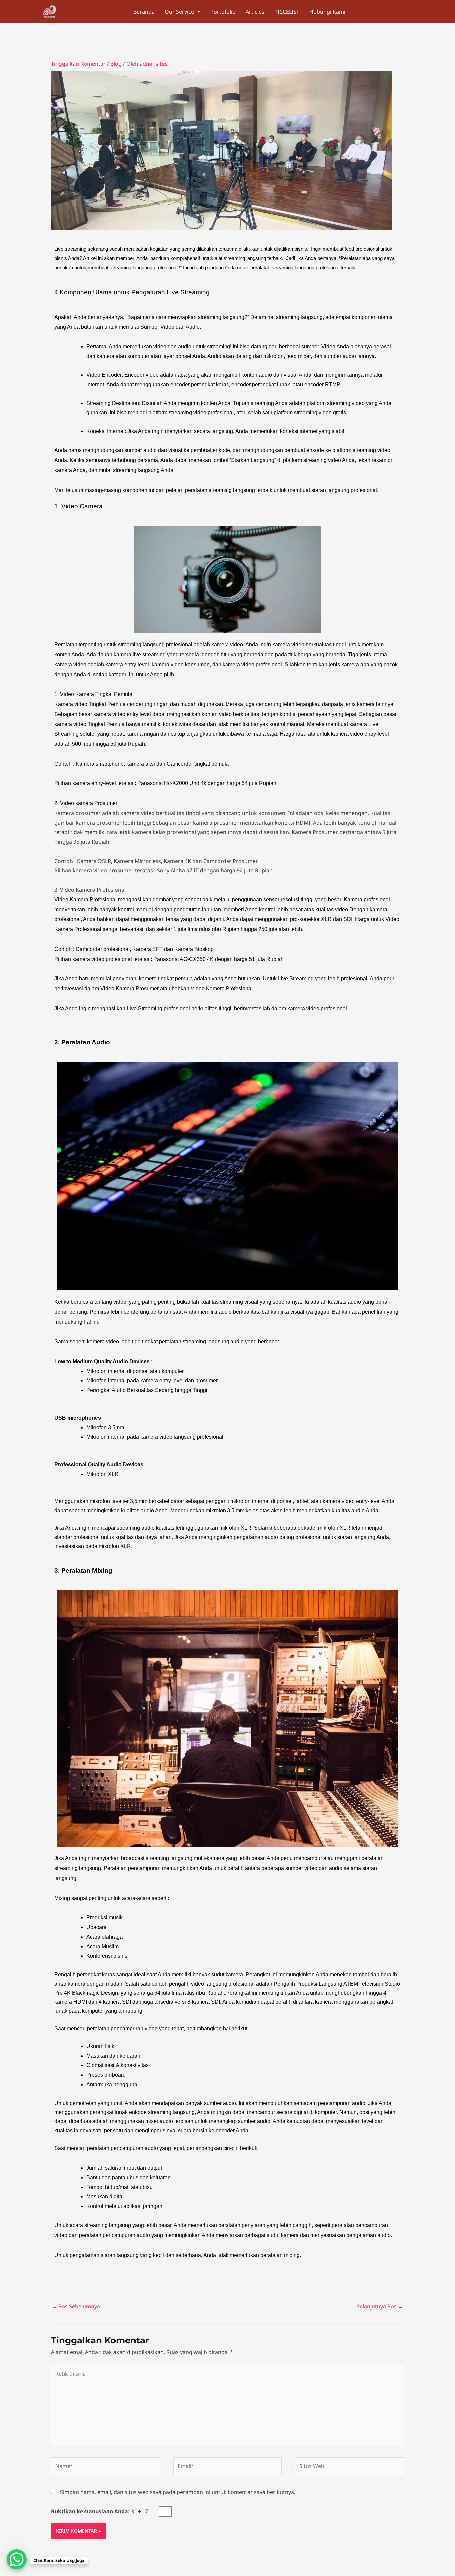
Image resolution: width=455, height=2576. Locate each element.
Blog (116, 64)
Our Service (179, 12)
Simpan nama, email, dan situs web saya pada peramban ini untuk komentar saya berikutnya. (178, 2492)
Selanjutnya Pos (380, 2306)
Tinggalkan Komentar (78, 64)
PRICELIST (287, 12)
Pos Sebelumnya (76, 2306)
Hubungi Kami (327, 12)
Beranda (144, 12)
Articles (255, 12)
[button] (182, 12)
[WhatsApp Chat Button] (17, 2559)
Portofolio (223, 12)
